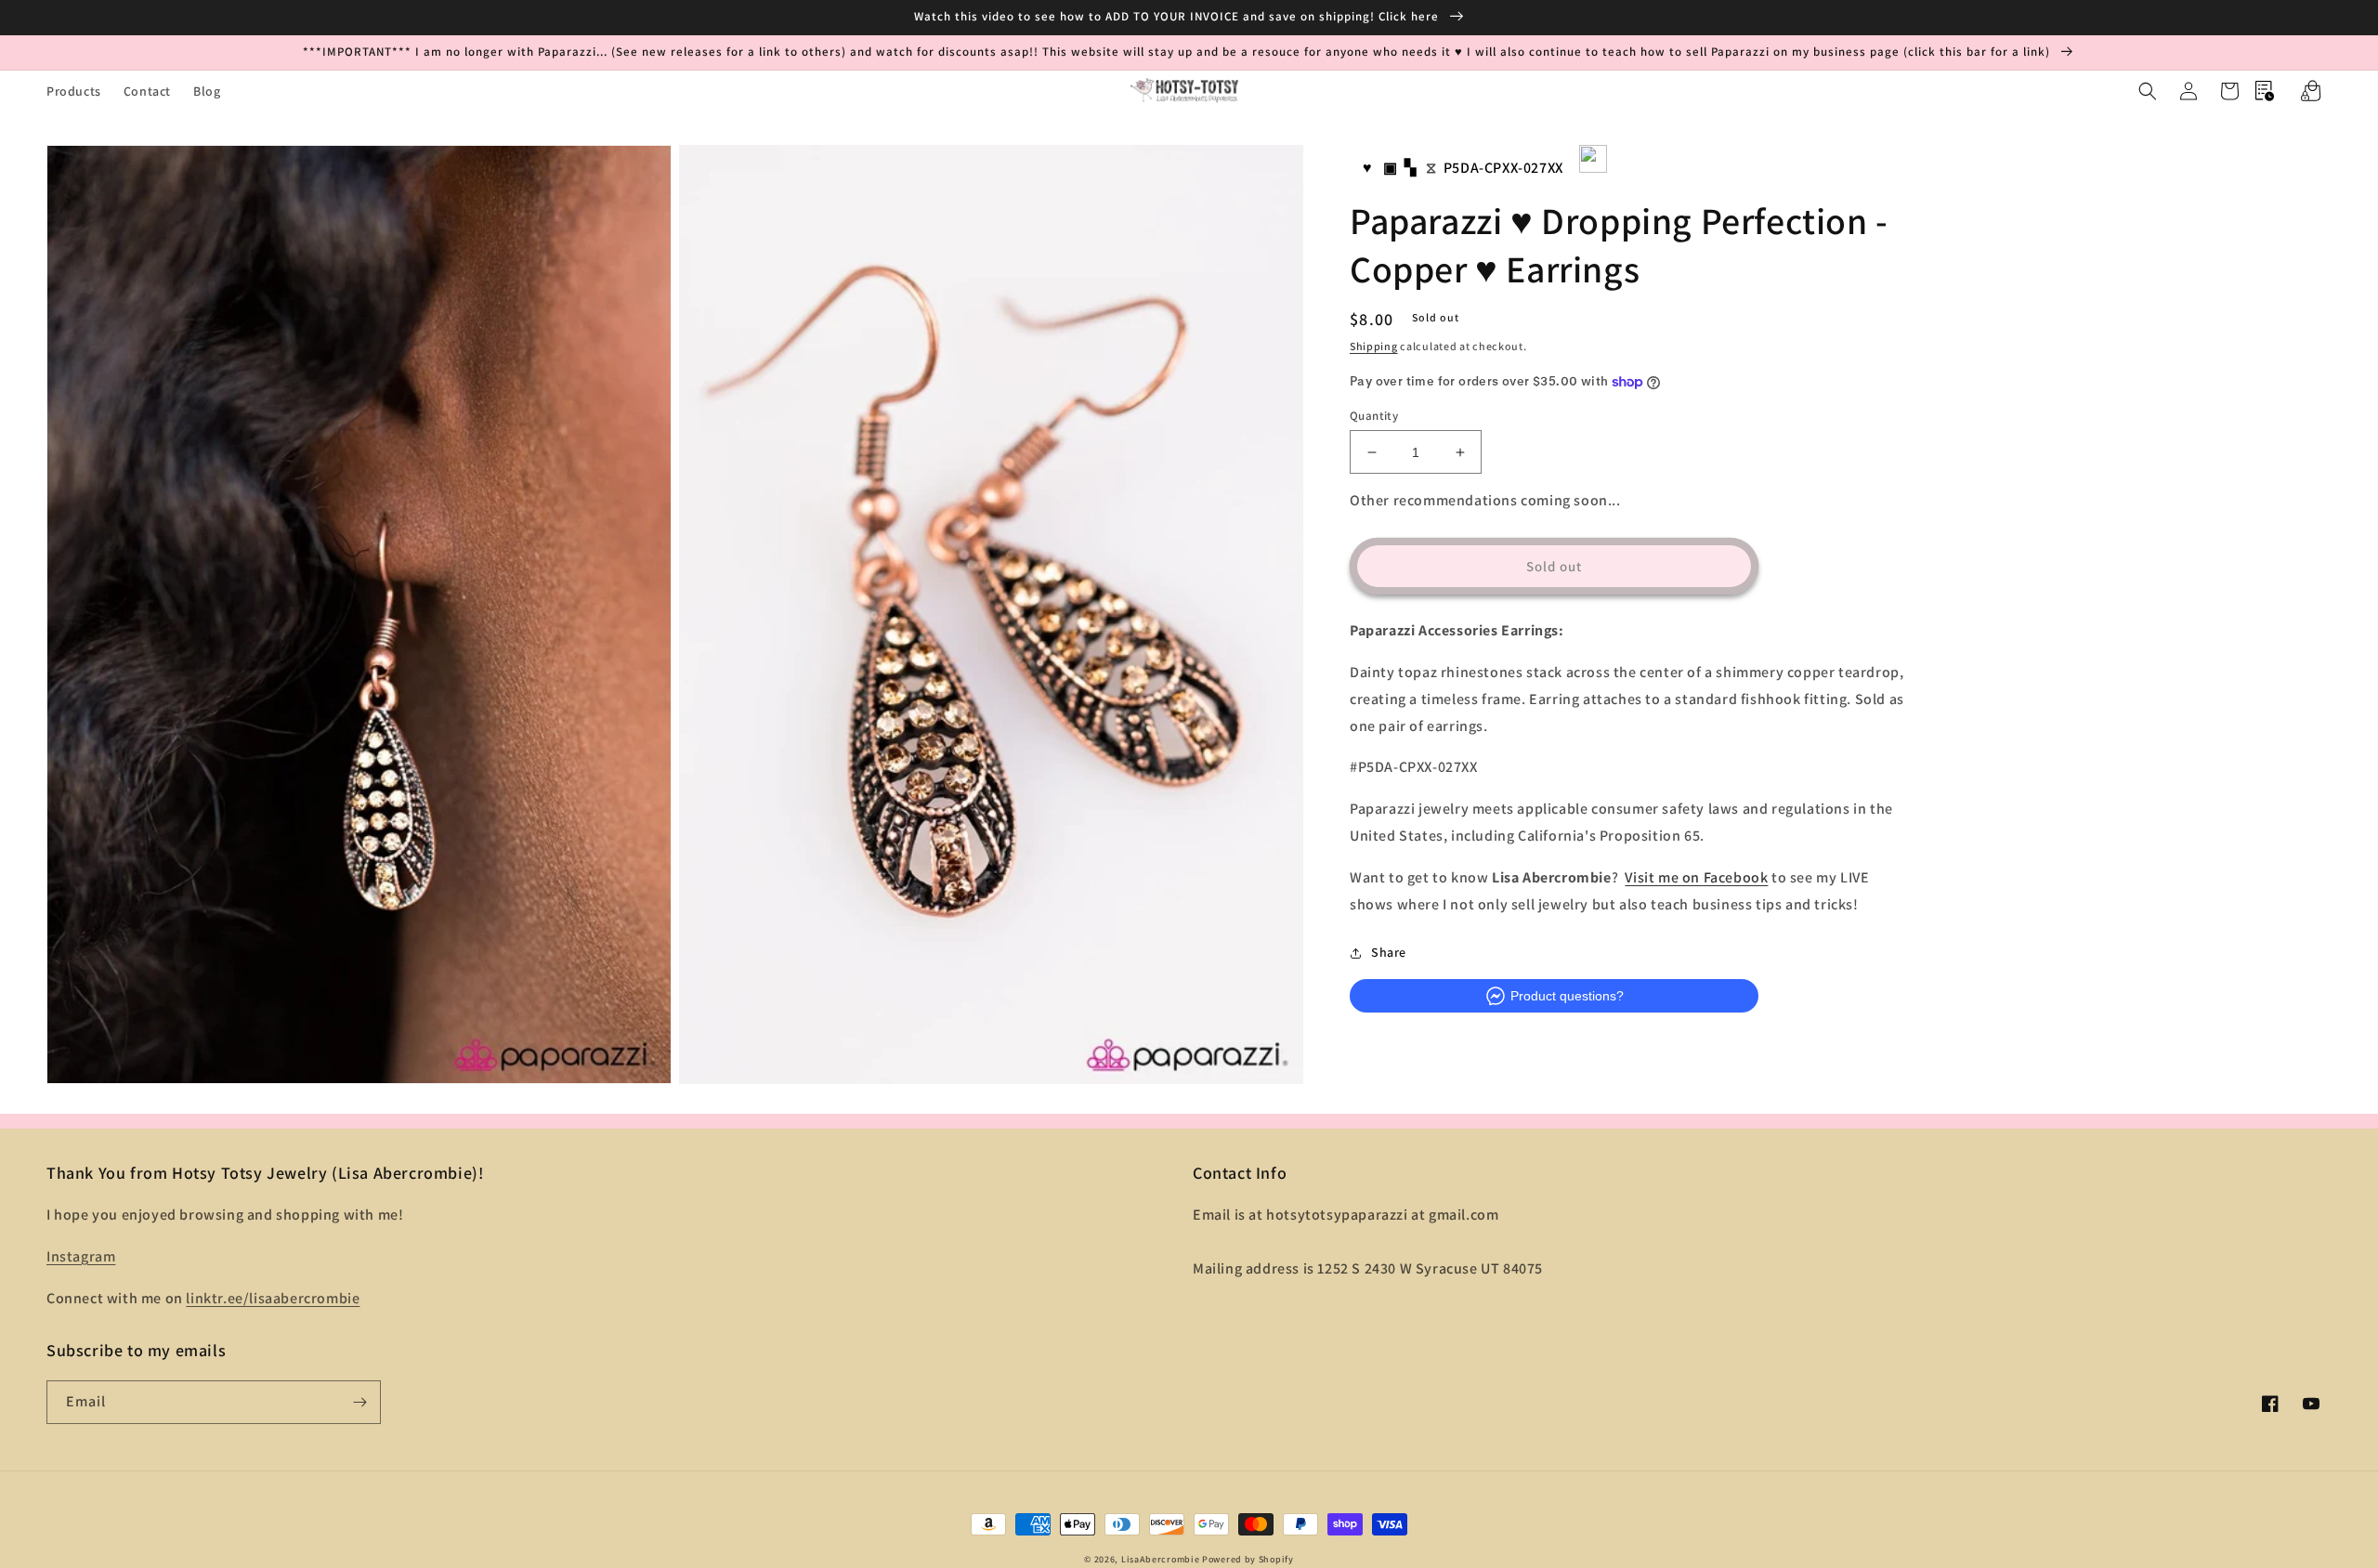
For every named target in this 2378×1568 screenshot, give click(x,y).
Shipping (1374, 347)
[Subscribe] (359, 1402)
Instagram (81, 1256)
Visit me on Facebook (1696, 877)
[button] (2148, 91)
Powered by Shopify (1248, 1559)
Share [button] (1389, 953)
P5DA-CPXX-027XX (1503, 168)
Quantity (1374, 416)
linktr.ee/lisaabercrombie (273, 1298)
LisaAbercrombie (1161, 1559)
